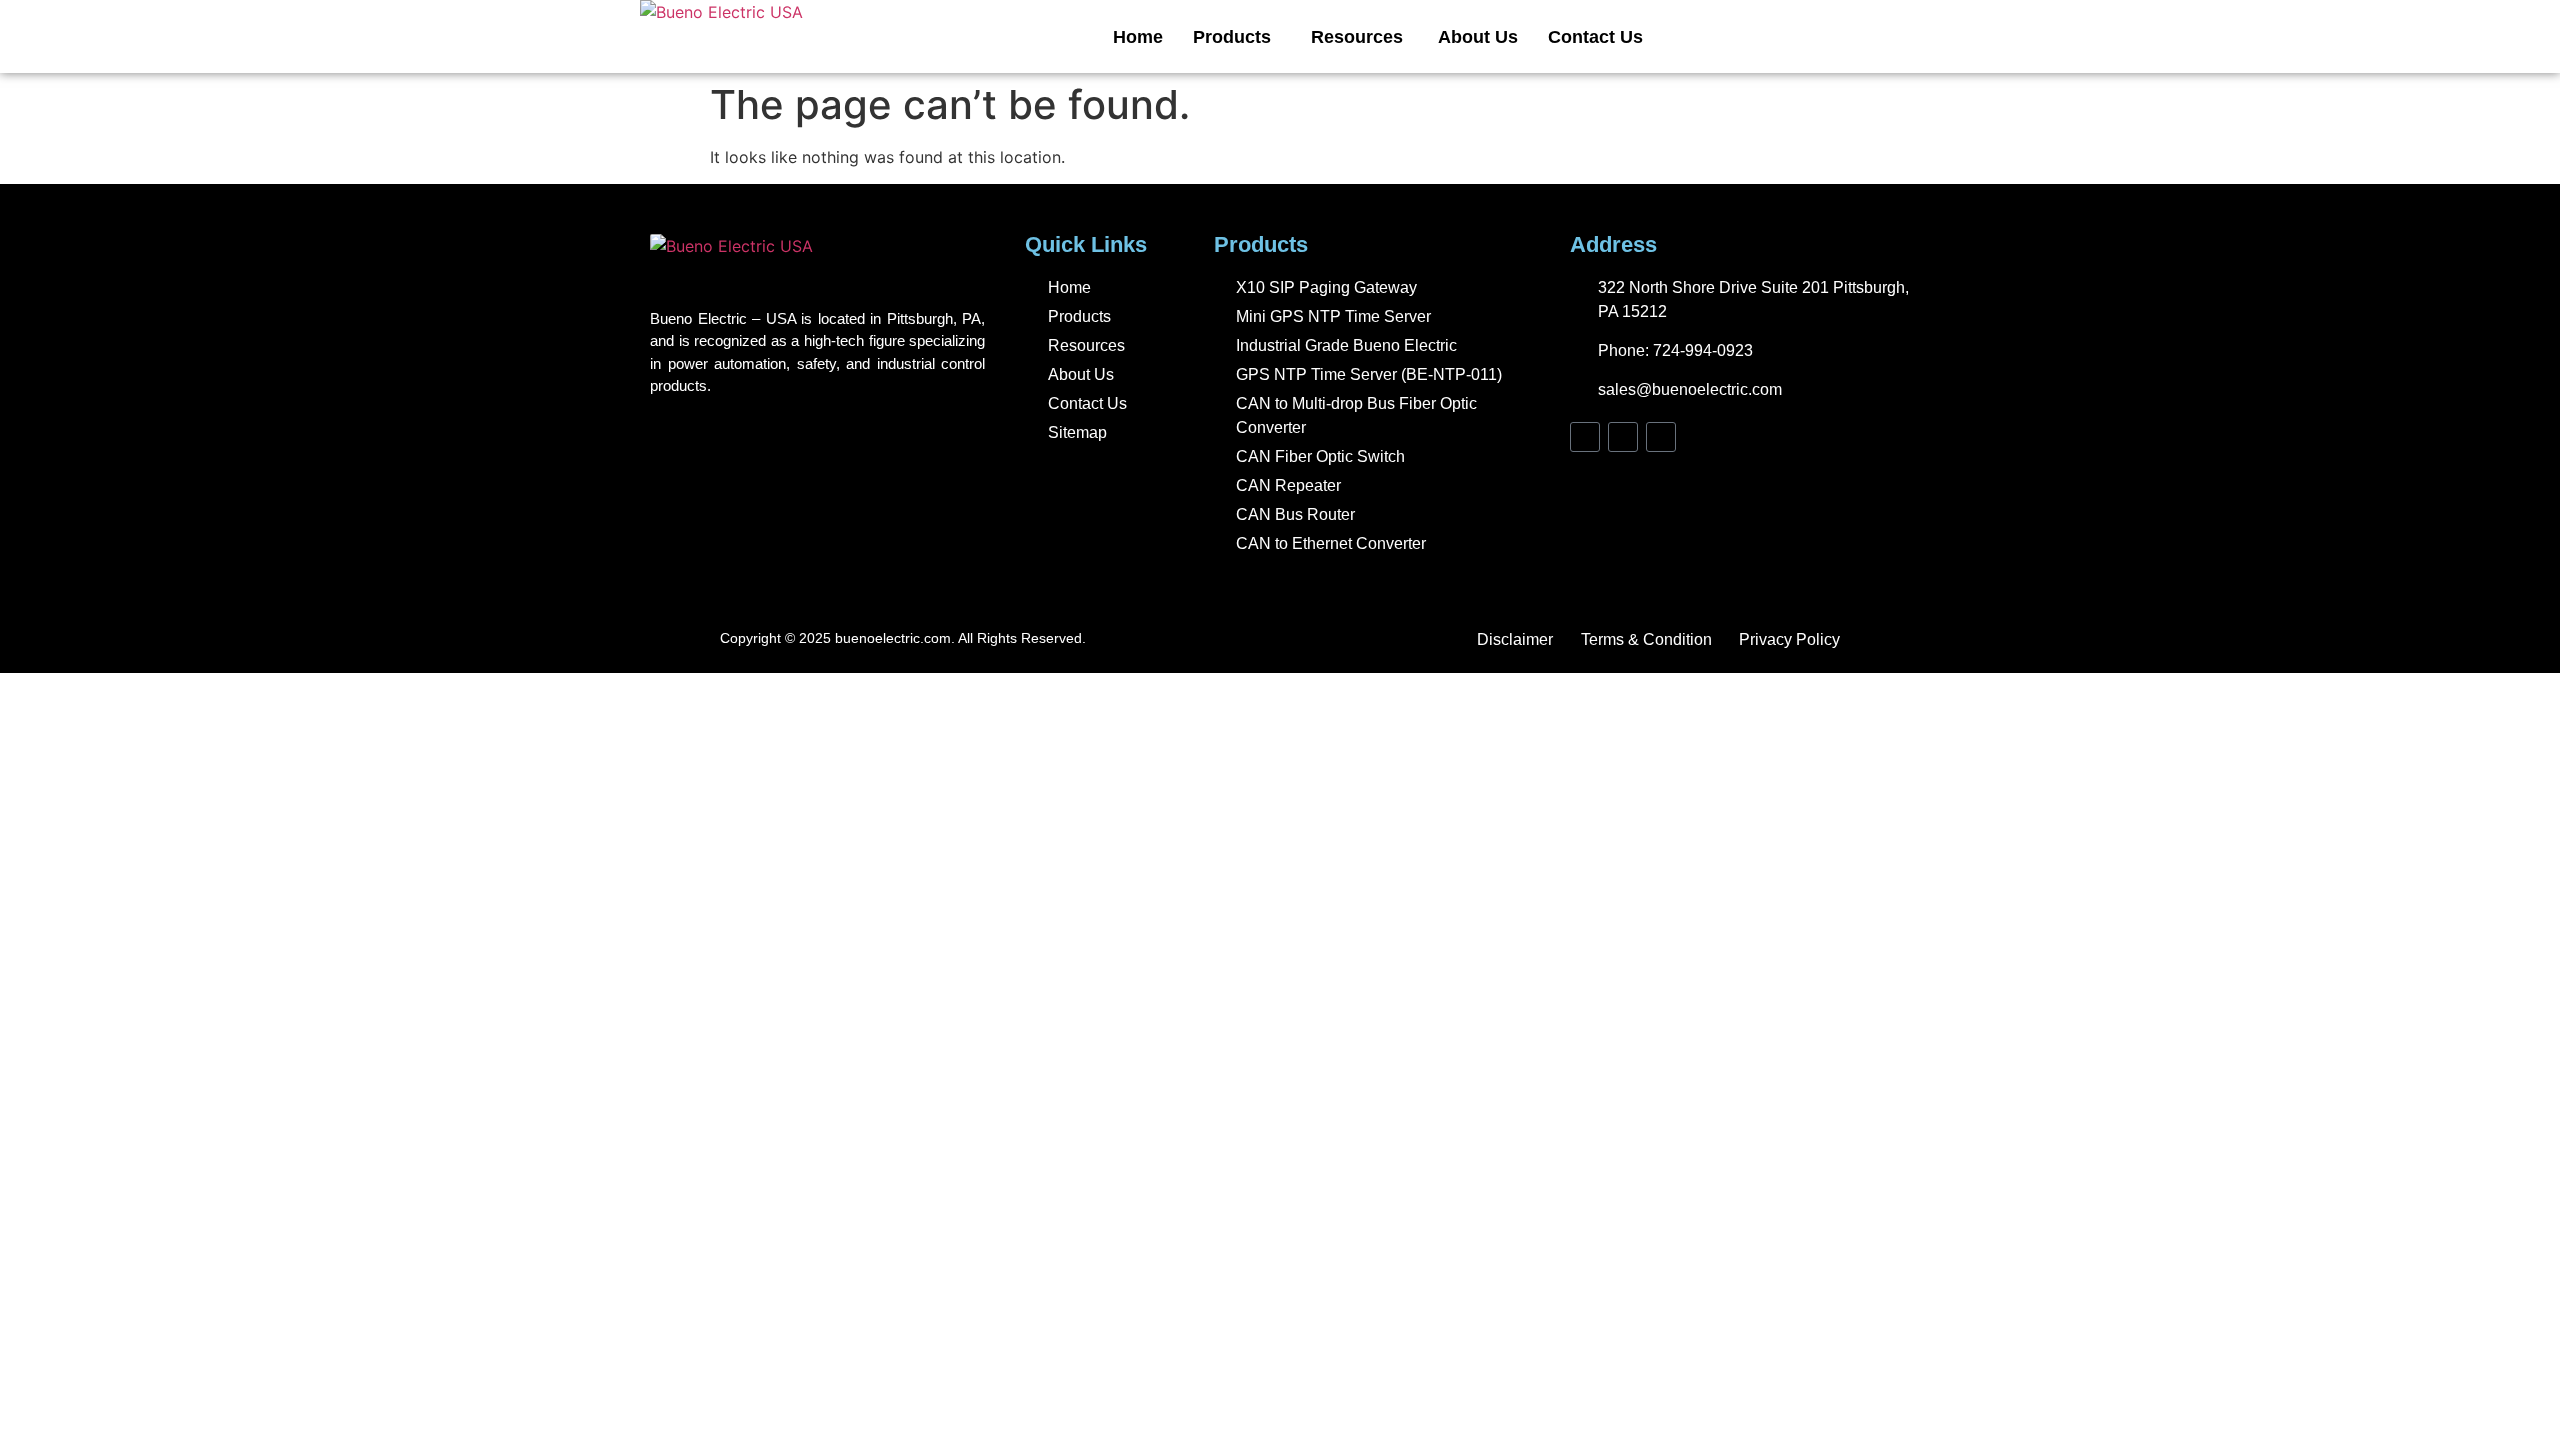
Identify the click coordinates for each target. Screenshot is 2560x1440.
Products (1232, 37)
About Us (1478, 37)
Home (1138, 37)
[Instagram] (1623, 437)
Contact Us (1595, 37)
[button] (1237, 37)
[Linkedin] (1661, 437)
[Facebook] (1585, 437)
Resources (1359, 37)
